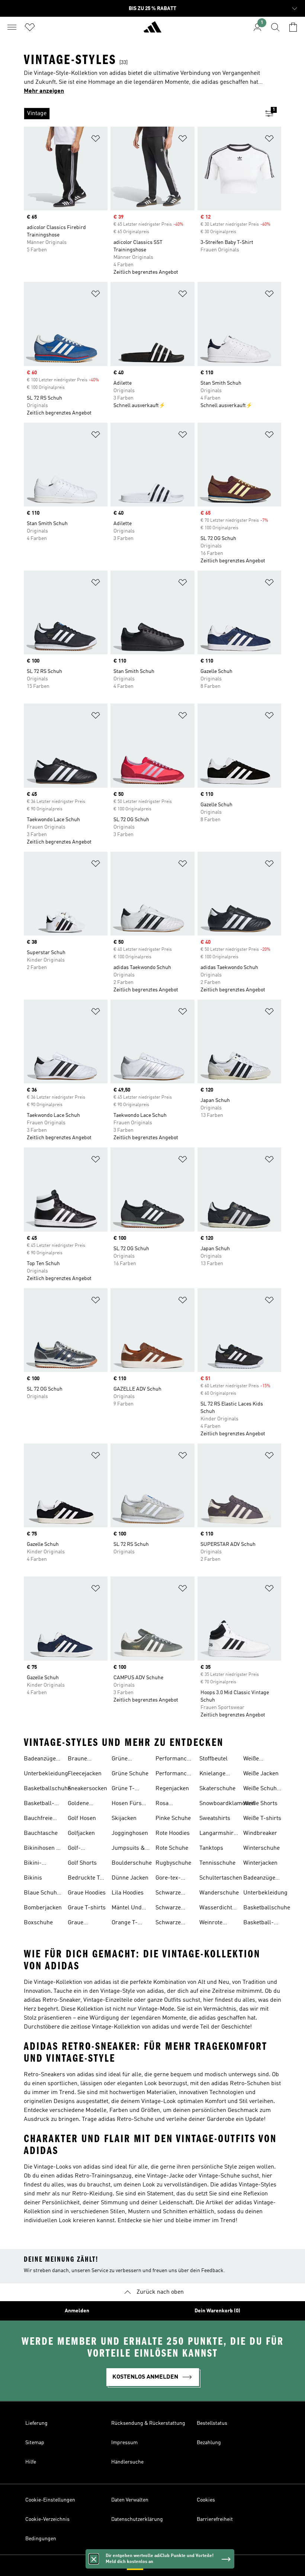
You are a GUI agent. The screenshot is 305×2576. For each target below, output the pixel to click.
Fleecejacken (85, 1774)
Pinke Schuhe (173, 1819)
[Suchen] (275, 27)
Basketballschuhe (47, 1789)
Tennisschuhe (217, 1863)
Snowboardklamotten (227, 1804)
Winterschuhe (261, 1848)
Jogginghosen (130, 1833)
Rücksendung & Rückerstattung (148, 2423)
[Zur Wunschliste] (30, 27)
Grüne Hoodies (122, 1760)
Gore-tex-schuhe (168, 1879)
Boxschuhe (38, 1923)
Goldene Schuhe (78, 1804)
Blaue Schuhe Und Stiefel (42, 1894)
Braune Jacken (77, 1760)
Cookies (206, 2500)
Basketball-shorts (39, 1804)
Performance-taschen (174, 1775)
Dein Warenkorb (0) (217, 2311)
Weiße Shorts (260, 1804)
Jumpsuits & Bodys (128, 1849)
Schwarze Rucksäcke (170, 1909)
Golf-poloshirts (81, 1849)
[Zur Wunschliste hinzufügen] (96, 140)
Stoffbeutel (213, 1759)
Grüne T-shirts (123, 1789)
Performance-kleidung (174, 1760)
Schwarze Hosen (168, 1894)
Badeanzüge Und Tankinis (41, 1760)
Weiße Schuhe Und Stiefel (261, 1789)
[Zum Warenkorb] (293, 27)
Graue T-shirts (87, 1908)
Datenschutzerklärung (137, 2519)
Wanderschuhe (219, 1893)
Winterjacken (260, 1863)
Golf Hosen (82, 1819)
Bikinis (33, 1878)
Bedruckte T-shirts (85, 1879)
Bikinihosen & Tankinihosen (42, 1849)
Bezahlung (209, 2443)
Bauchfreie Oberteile (38, 1819)
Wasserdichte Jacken (217, 1909)
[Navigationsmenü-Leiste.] (12, 27)
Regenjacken (172, 1789)
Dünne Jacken (130, 1878)
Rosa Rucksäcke (170, 1804)
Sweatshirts (215, 1819)
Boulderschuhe (132, 1863)
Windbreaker (260, 1833)
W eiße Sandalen (255, 1760)
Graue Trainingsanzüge (89, 1924)
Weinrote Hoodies (211, 1924)
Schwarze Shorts (168, 1924)
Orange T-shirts (125, 1924)
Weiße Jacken (261, 1774)
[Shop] (152, 30)
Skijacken (124, 1819)
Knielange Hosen (212, 1775)
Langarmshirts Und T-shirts (219, 1834)
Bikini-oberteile (35, 1864)
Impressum (124, 2443)
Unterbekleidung (46, 1774)
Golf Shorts (82, 1863)
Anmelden (77, 2311)
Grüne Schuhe (130, 1774)
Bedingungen (41, 2539)
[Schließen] (94, 2559)
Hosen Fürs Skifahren (127, 1804)
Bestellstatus (212, 2423)
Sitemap (35, 2443)
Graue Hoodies (87, 1893)
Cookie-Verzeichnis (47, 2519)
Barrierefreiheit (215, 2519)
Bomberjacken (43, 1908)
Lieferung (36, 2423)
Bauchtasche (41, 1833)
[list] (141, 114)
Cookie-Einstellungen (50, 2500)
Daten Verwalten (130, 2500)
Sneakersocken (87, 1789)
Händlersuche (127, 2462)
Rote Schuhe (172, 1848)
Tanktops (211, 1848)
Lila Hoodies (128, 1893)
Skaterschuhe (217, 1789)
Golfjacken (81, 1833)
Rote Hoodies (173, 1833)
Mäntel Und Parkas (127, 1909)
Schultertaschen (221, 1878)
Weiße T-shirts (262, 1819)
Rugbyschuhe (173, 1863)
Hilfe (31, 2462)
